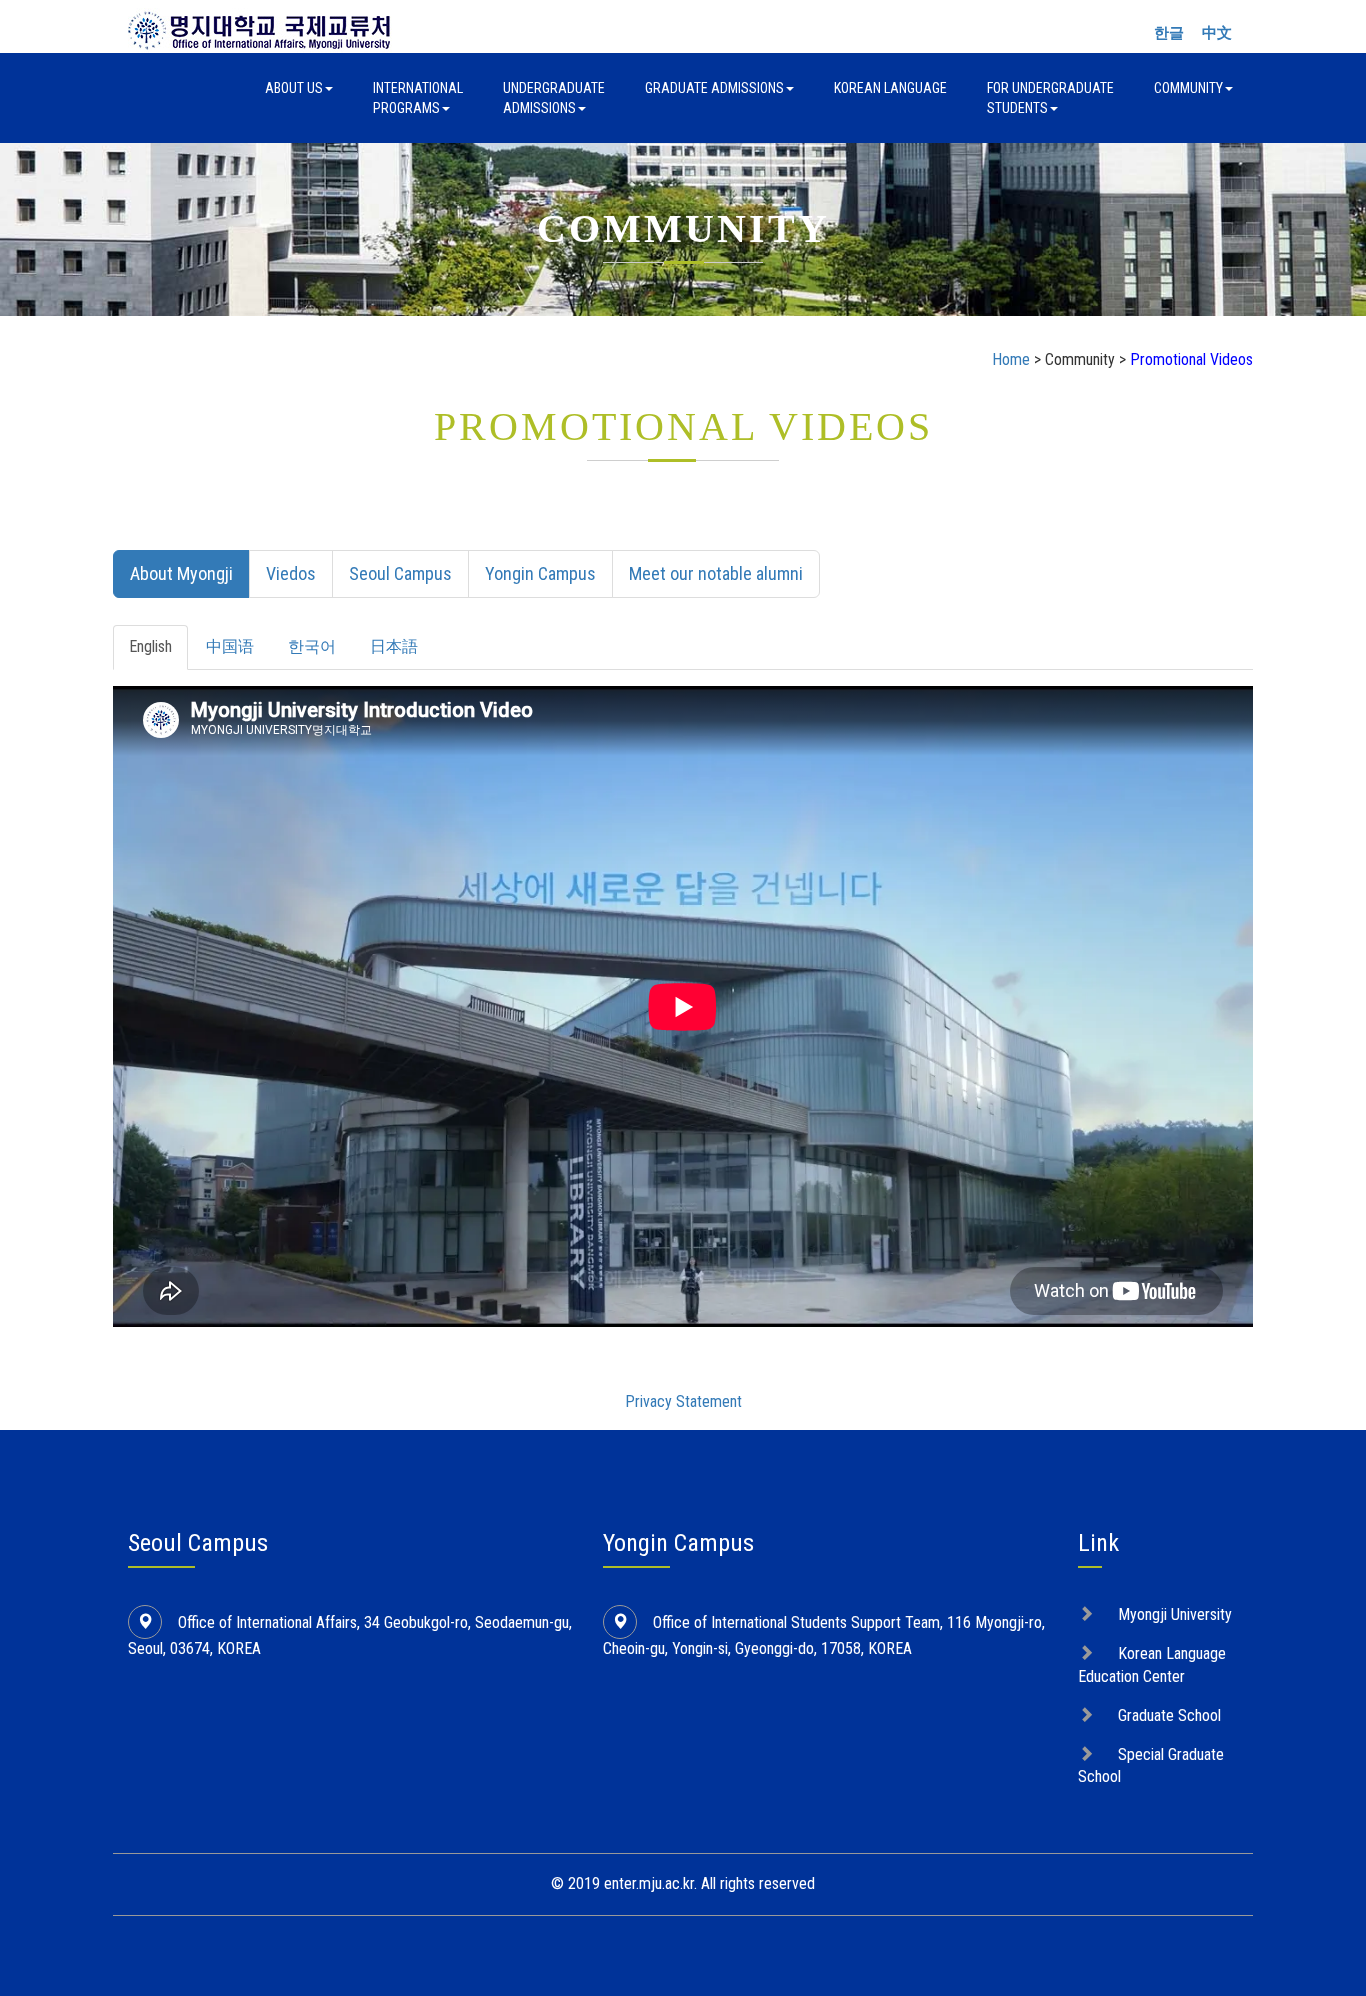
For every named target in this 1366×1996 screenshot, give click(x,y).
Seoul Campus (400, 573)
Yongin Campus (540, 573)
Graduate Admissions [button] (714, 88)
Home (1011, 359)
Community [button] (1188, 88)
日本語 (394, 646)
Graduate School (1169, 1715)
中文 (1217, 33)
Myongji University (1175, 1614)
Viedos (291, 573)
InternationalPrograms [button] (418, 98)
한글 (1169, 33)
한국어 (312, 646)
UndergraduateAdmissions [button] (554, 98)
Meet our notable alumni (716, 573)
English (150, 646)
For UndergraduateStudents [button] (1050, 98)
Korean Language (890, 88)
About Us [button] (294, 88)
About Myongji (181, 573)
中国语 (230, 646)
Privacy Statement (683, 1401)
